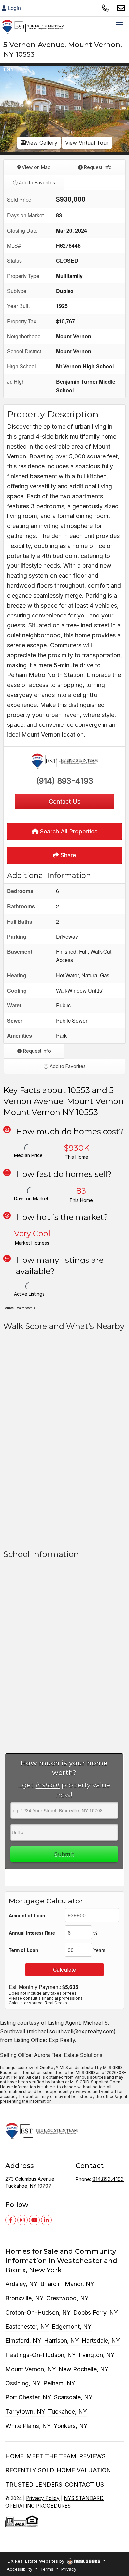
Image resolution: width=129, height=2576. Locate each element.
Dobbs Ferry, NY (96, 2312)
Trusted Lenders (34, 2484)
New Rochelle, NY (84, 2369)
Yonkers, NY (71, 2426)
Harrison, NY (62, 2341)
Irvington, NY (97, 2355)
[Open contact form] (121, 8)
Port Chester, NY (28, 2397)
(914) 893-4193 (65, 781)
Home (15, 2456)
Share (67, 855)
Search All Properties (68, 831)
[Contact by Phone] (105, 8)
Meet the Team (51, 2456)
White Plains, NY (28, 2426)
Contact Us (84, 2484)
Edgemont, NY (72, 2326)
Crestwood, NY (67, 2298)
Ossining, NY (23, 2383)
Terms (47, 2569)
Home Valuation (84, 2470)
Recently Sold (30, 2470)
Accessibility (20, 2569)
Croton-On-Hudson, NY (38, 2312)
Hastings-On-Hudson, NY (41, 2355)
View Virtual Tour (87, 143)
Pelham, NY (59, 2383)
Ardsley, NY (21, 2284)
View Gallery (42, 143)
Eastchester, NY (27, 2326)
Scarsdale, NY (73, 2397)
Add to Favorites (36, 182)
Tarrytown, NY (25, 2412)
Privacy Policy (43, 2498)
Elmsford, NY (23, 2341)
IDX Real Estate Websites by (36, 2561)
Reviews (92, 2456)
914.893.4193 (108, 2179)
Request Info (97, 167)
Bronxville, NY (24, 2298)
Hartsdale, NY (101, 2341)
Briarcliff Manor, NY (67, 2284)
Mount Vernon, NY (31, 2369)
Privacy (69, 2569)
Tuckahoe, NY (67, 2412)
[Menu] (119, 27)
